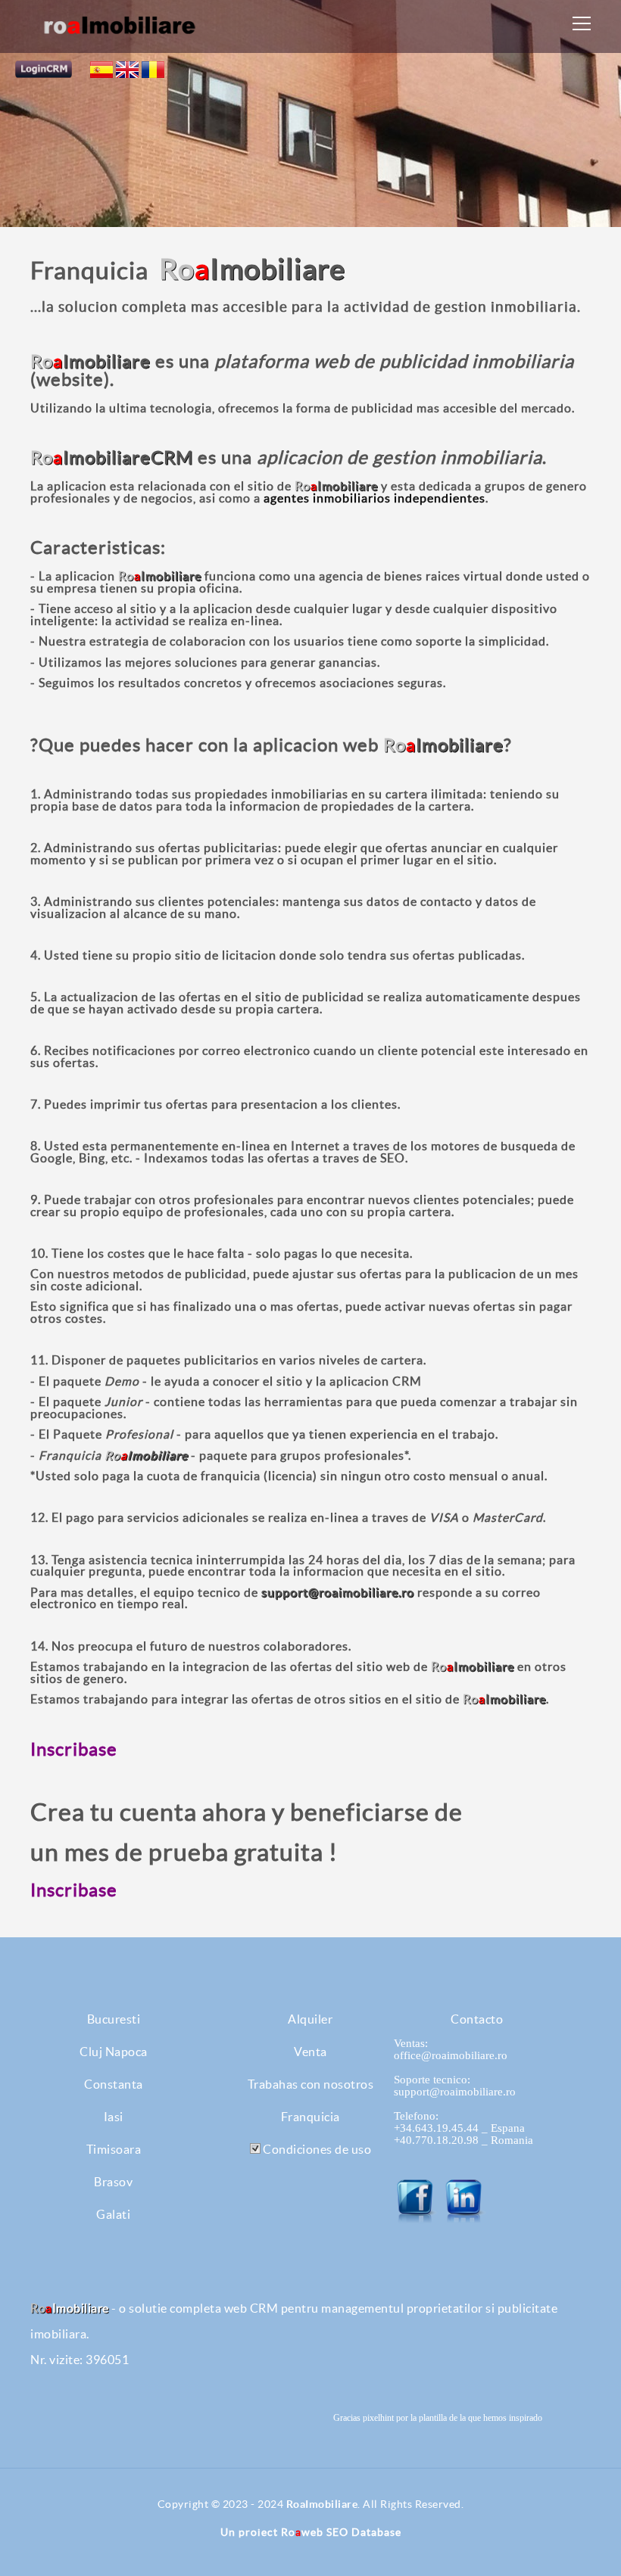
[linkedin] (465, 2201)
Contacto (477, 2019)
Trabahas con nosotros (311, 2084)
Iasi (114, 2117)
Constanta (114, 2084)
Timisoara (114, 2149)
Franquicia (310, 2117)
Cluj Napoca (114, 2052)
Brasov (113, 2182)
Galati (113, 2214)
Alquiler (310, 2019)
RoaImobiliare (322, 2504)
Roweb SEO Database (341, 2532)
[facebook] (417, 2201)
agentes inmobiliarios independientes (374, 498)
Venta (310, 2052)
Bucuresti (114, 2019)
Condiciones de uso (316, 2149)
